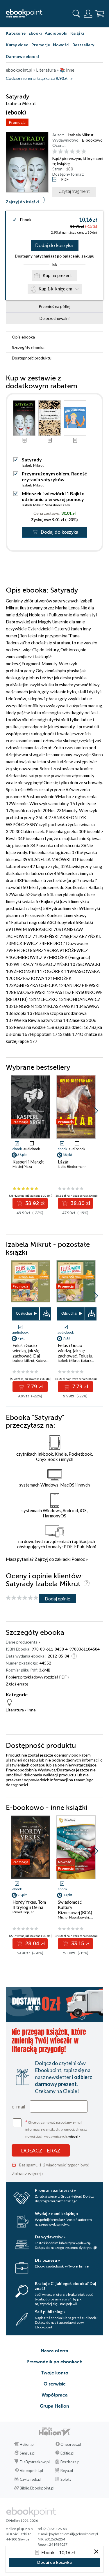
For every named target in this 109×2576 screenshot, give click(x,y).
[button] (96, 1111)
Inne (32, 1710)
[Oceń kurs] (22, 1598)
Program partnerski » (55, 2190)
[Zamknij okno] (96, 2552)
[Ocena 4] (72, 152)
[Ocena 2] (61, 152)
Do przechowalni (54, 318)
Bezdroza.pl (70, 2462)
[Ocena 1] (55, 152)
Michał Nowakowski (73, 1917)
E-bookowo (92, 140)
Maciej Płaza (22, 1167)
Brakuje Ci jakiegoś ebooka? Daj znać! (66, 2286)
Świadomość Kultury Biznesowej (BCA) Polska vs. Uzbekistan (75, 1912)
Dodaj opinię (57, 1599)
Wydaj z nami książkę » (57, 2213)
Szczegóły (28, 347)
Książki (77, 33)
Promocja (17, 122)
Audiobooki (56, 33)
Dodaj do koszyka (54, 246)
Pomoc (78, 1559)
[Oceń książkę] (77, 151)
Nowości (61, 45)
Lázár (63, 1162)
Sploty (66, 2479)
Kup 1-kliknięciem (56, 289)
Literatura (15, 1710)
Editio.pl (67, 2453)
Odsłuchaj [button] (24, 1313)
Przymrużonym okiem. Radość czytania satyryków (54, 476)
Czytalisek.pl (31, 2479)
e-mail (18, 2106)
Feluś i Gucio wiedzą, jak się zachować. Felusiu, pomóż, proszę (75, 1353)
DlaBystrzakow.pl (35, 2462)
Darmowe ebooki (22, 56)
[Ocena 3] (66, 152)
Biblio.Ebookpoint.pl (37, 2488)
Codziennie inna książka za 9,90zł (37, 79)
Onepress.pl (71, 2444)
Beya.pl (67, 2471)
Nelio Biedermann (72, 1167)
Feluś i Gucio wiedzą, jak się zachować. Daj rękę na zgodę (26, 1353)
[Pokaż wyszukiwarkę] (76, 14)
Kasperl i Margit (28, 1162)
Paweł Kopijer (23, 1912)
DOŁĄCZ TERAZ (41, 2150)
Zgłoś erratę (17, 1684)
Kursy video (17, 45)
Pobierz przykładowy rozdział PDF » (37, 1677)
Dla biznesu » (47, 2260)
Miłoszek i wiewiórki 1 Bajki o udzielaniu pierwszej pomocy (53, 496)
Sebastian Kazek (58, 505)
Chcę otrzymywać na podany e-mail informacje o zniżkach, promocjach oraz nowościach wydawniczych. (56, 2129)
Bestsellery (83, 45)
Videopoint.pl (31, 2471)
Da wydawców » (50, 2237)
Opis (23, 337)
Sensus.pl (28, 2453)
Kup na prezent (57, 275)
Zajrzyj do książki (22, 202)
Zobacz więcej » (28, 2173)
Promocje (41, 45)
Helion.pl (27, 2444)
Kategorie (16, 33)
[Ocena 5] (78, 152)
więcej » (74, 2136)
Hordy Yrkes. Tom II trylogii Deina (29, 1905)
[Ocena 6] (84, 152)
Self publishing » (50, 2312)
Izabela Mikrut (81, 135)
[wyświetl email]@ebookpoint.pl (74, 2534)
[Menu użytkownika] (88, 14)
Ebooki (35, 33)
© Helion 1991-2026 (22, 2521)
